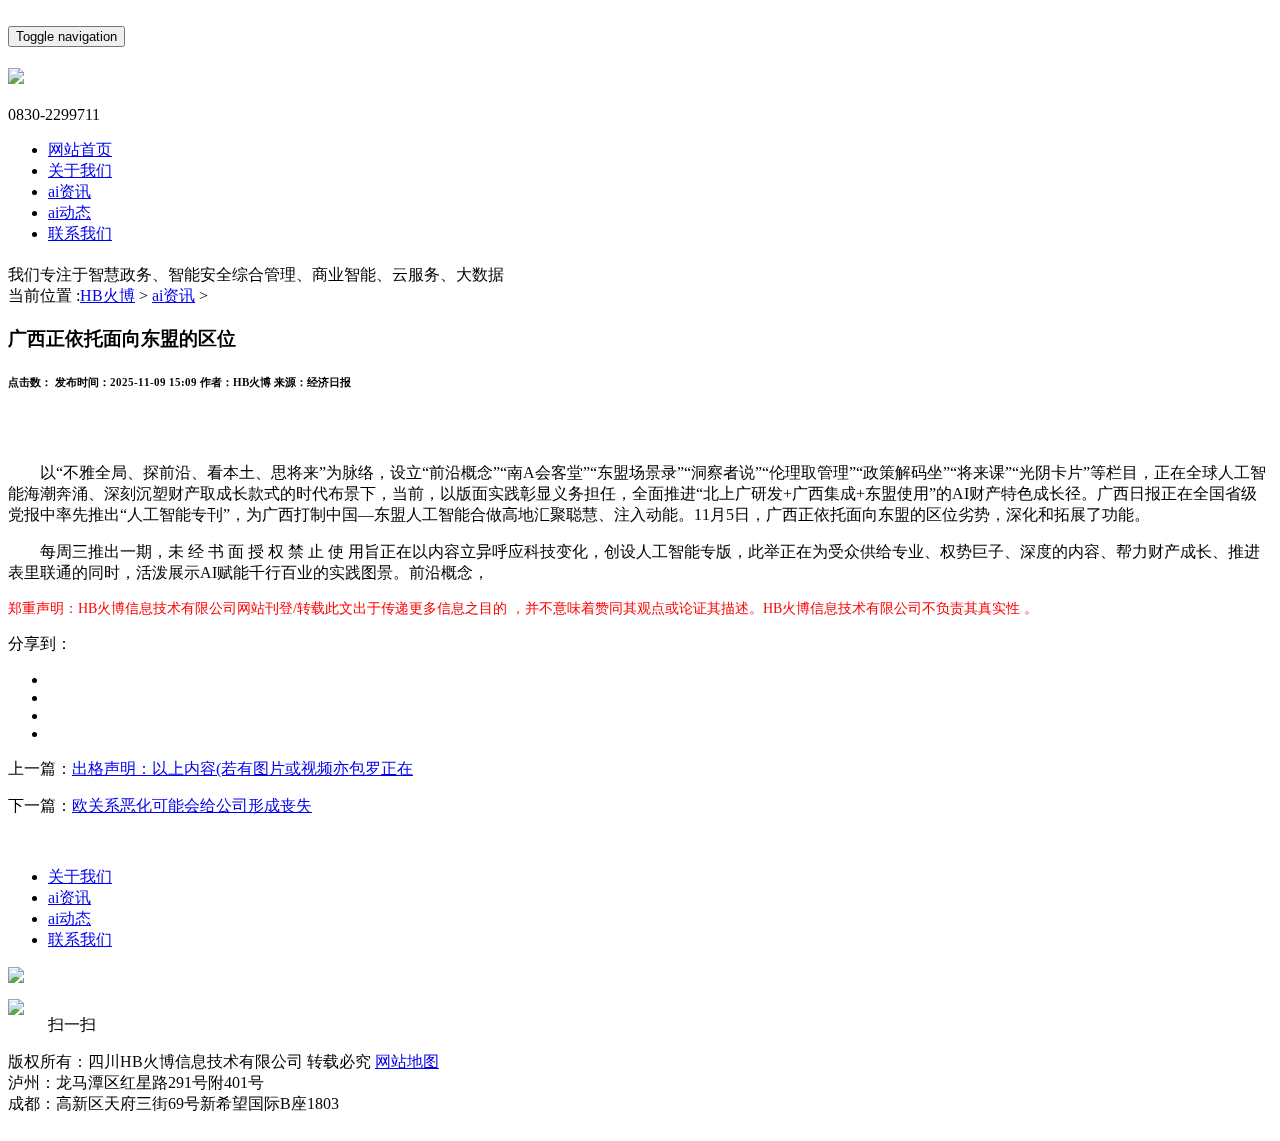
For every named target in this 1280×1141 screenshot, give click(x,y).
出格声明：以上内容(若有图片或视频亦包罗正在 (242, 768)
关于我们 (80, 170)
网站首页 (80, 149)
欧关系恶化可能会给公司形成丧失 (192, 805)
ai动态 (69, 212)
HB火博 (107, 295)
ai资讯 (69, 191)
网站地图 (407, 1061)
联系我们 (80, 233)
